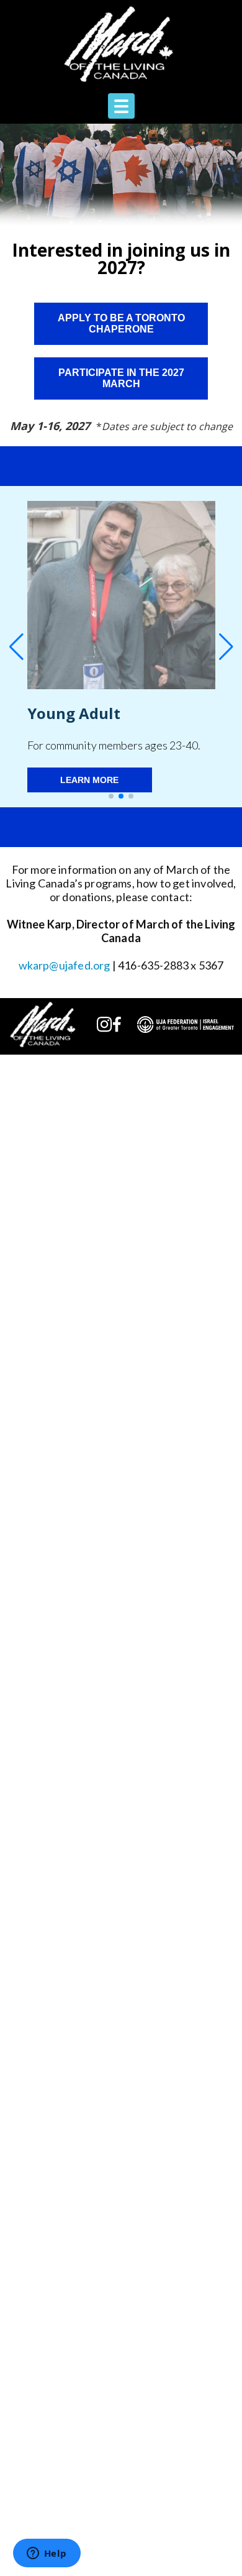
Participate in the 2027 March (121, 378)
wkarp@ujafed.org (65, 965)
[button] (111, 796)
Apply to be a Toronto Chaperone (121, 323)
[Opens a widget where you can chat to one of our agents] (47, 2554)
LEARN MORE (89, 780)
